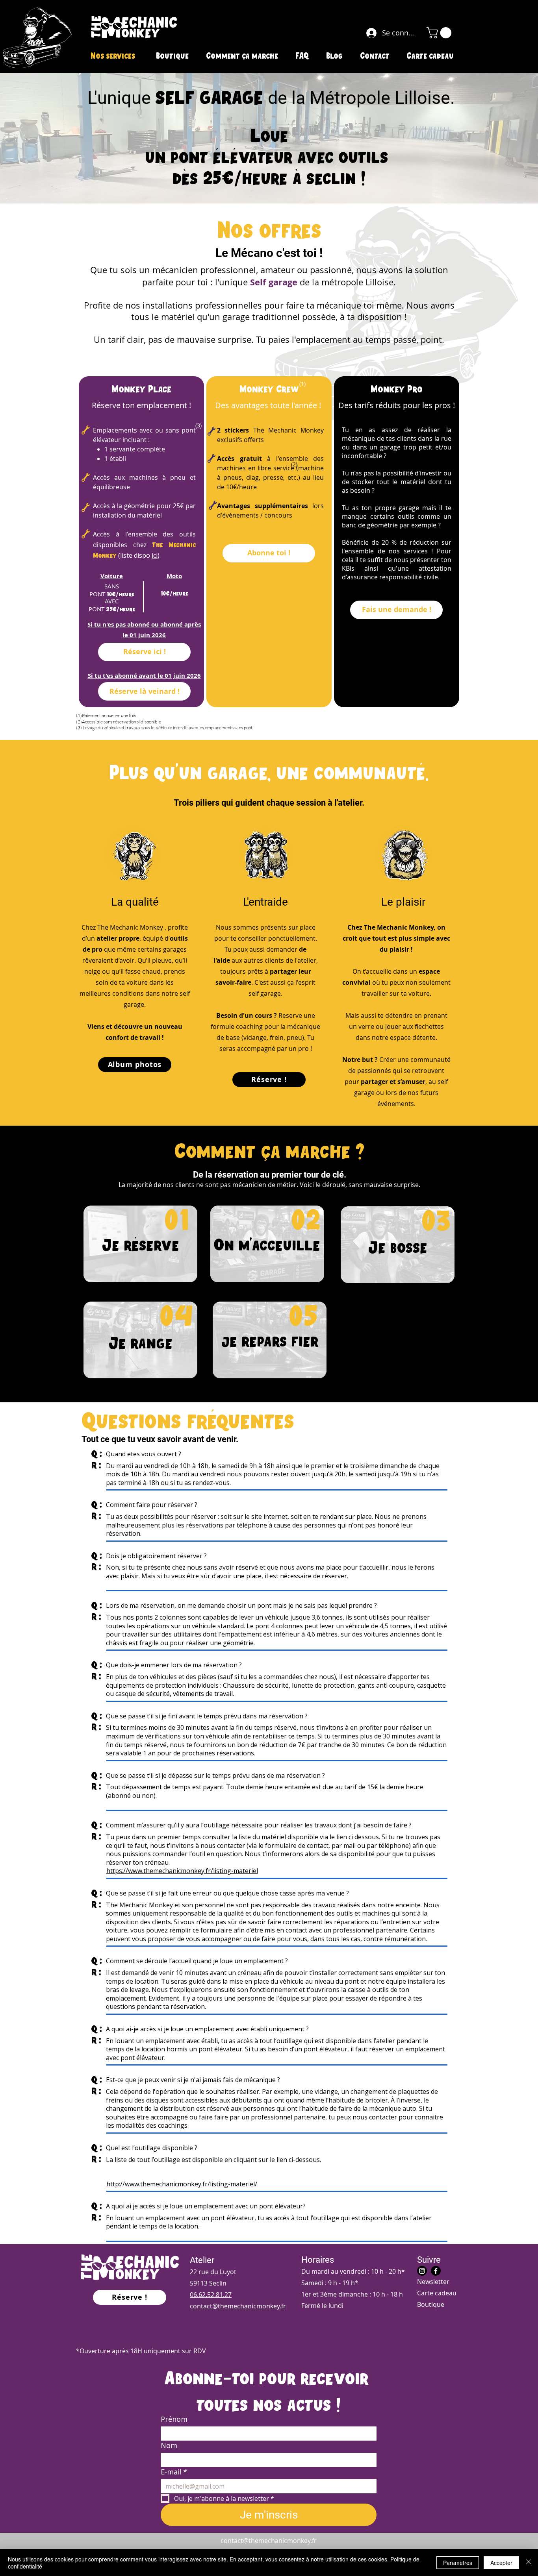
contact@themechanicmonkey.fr (269, 2541)
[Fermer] (529, 2563)
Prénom (174, 2419)
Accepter (501, 2563)
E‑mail (174, 2472)
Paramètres (458, 2563)
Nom (169, 2445)
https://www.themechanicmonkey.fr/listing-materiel (182, 1871)
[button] (440, 33)
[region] (139, 1242)
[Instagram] (422, 2271)
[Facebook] (436, 2271)
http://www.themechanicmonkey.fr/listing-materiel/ (182, 2184)
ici (155, 555)
